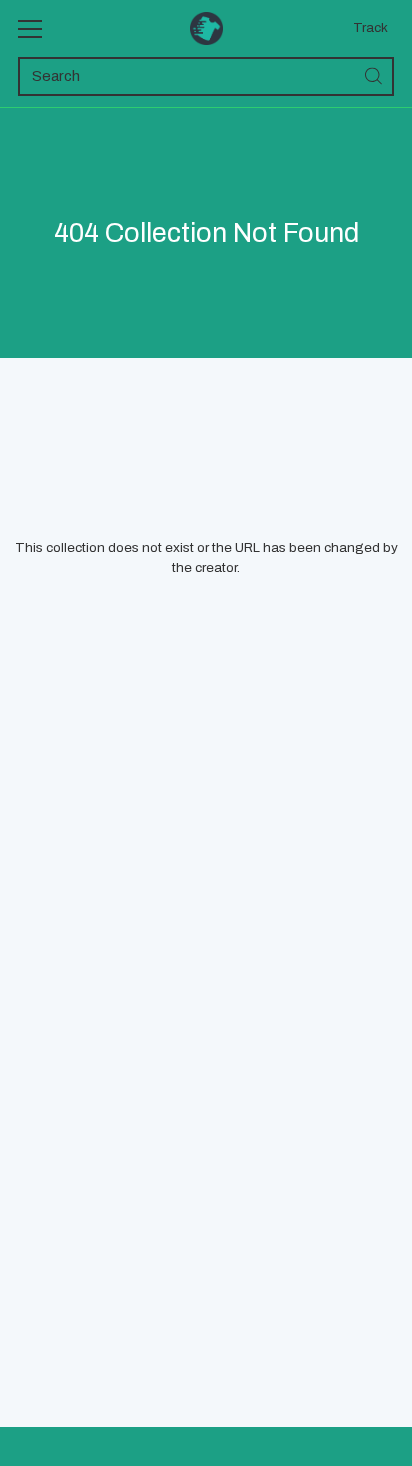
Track (370, 27)
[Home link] (206, 28)
